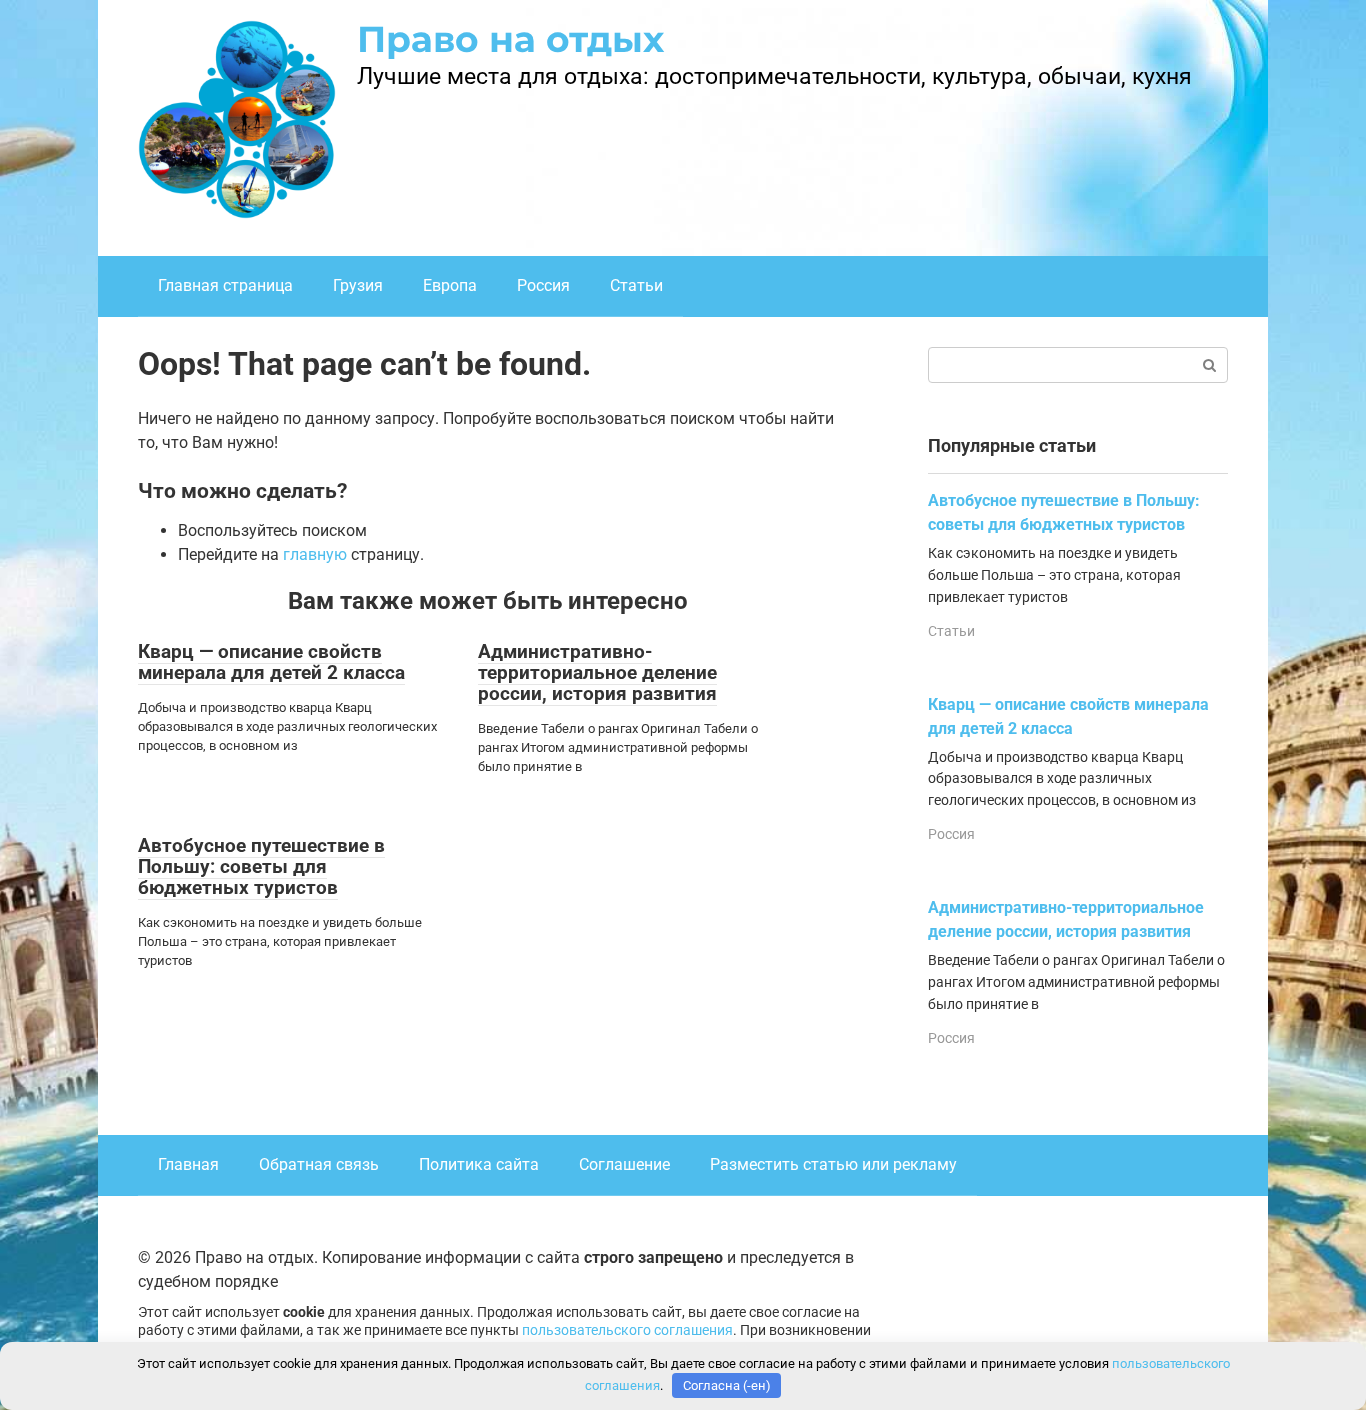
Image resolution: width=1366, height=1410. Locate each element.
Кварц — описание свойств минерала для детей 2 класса (271, 662)
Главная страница (225, 285)
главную (315, 554)
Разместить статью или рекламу (833, 1164)
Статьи (636, 285)
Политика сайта (479, 1164)
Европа (450, 285)
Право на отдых (510, 39)
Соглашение (624, 1164)
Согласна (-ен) (727, 1385)
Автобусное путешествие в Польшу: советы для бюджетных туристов (261, 866)
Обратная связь (319, 1164)
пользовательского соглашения (627, 1330)
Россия (543, 285)
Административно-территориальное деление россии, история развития (597, 672)
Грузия (358, 285)
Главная (188, 1164)
